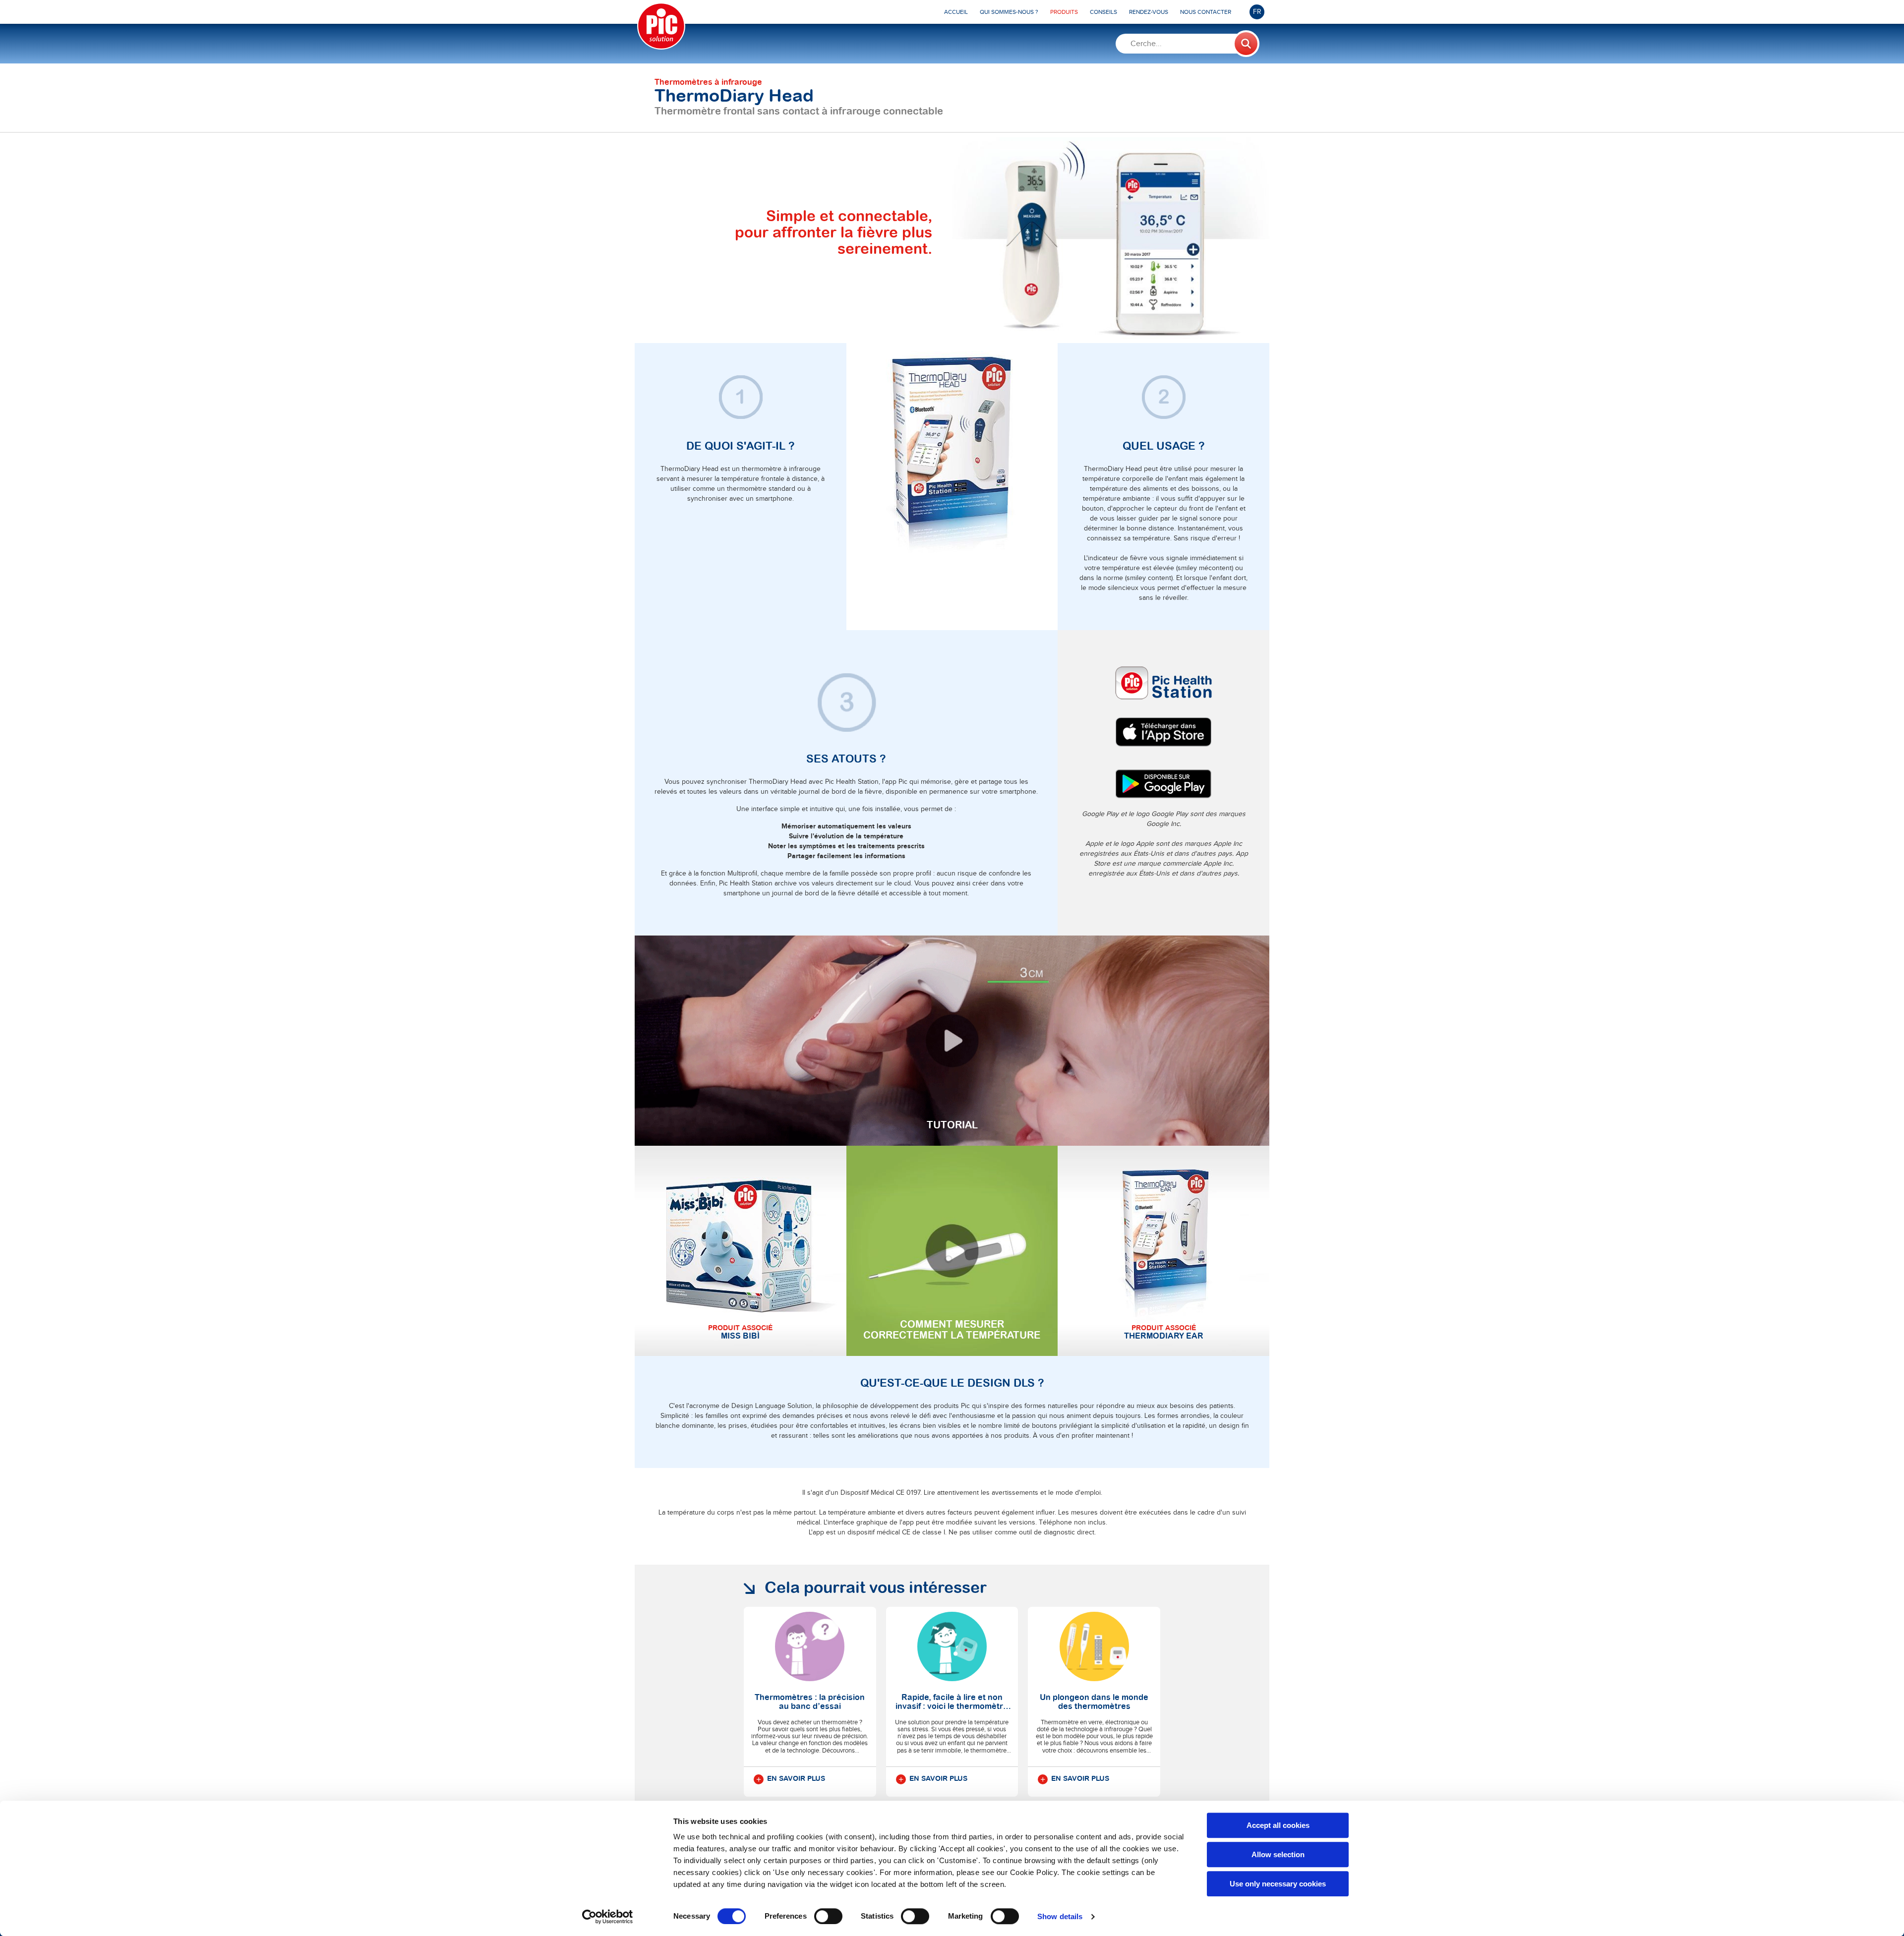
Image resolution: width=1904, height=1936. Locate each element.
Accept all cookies (1278, 1825)
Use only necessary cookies (1278, 1884)
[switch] (828, 1916)
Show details (1060, 1916)
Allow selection (1278, 1854)
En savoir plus (796, 1779)
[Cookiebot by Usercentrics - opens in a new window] (608, 1917)
